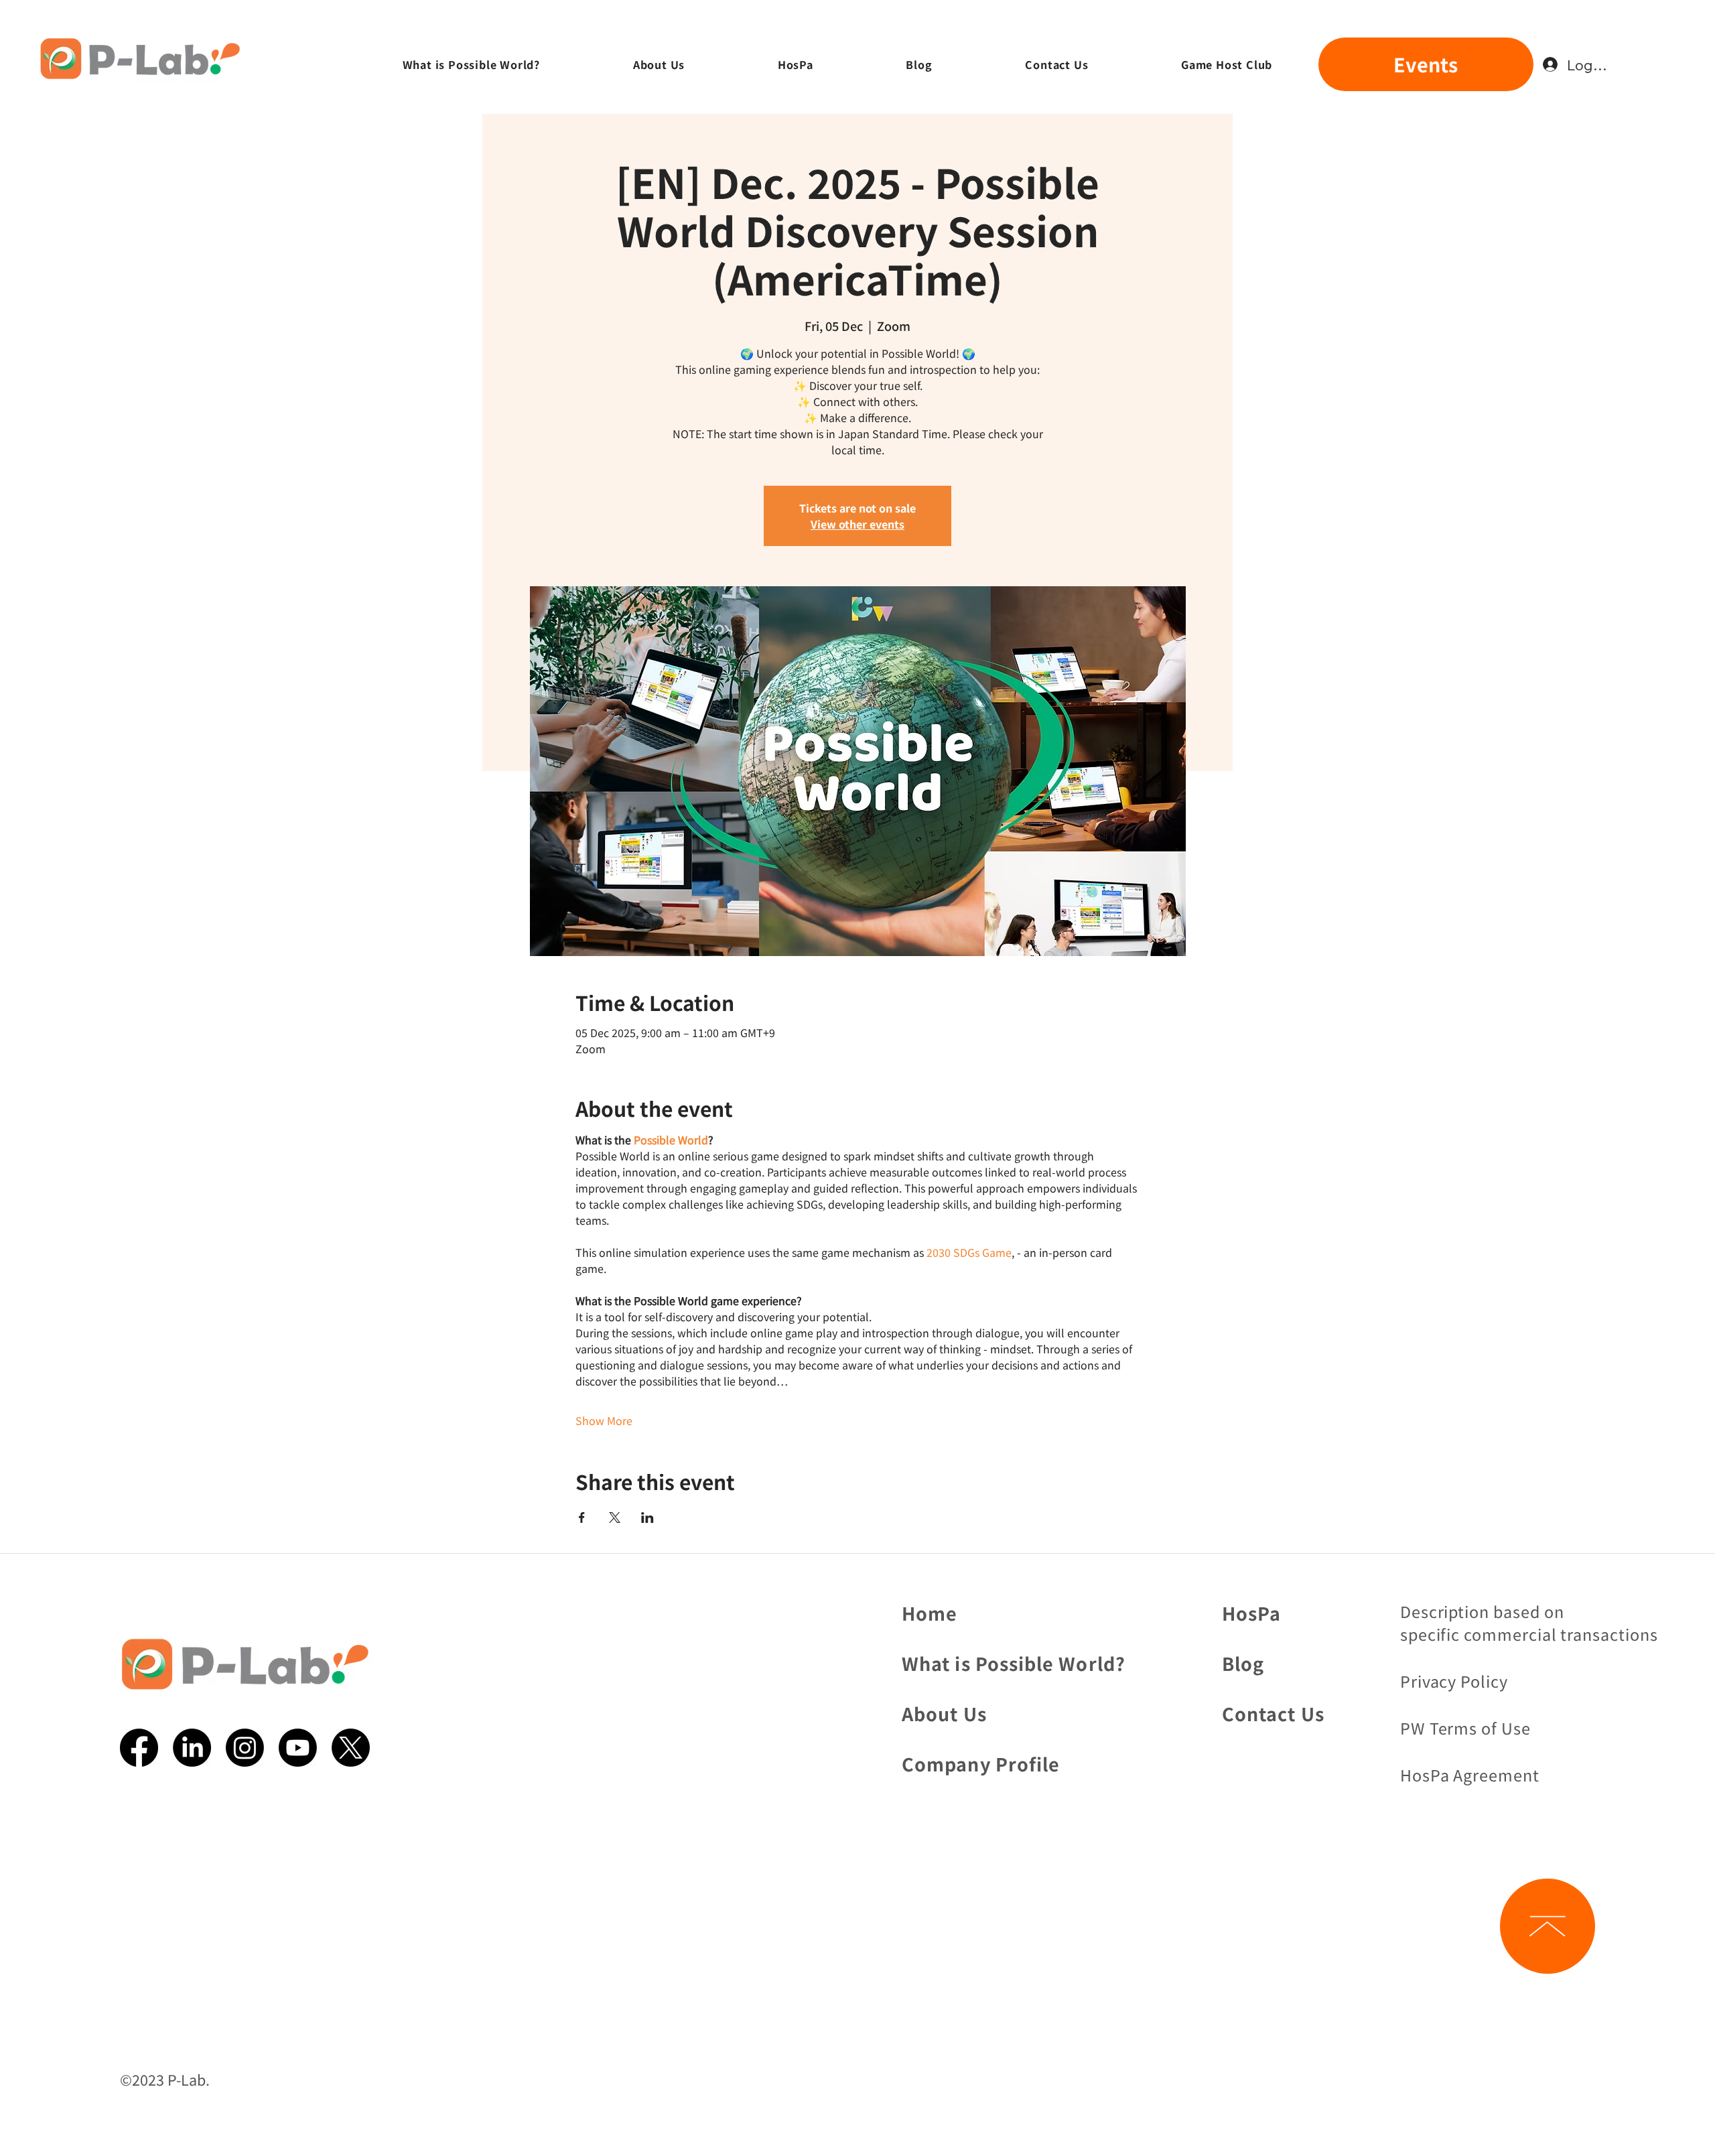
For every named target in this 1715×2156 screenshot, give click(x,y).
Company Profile (981, 1764)
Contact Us (1273, 1713)
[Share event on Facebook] (582, 1518)
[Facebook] (139, 1748)
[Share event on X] (615, 1518)
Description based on (1482, 1611)
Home (930, 1613)
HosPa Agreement (1470, 1775)
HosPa (1251, 1613)
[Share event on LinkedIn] (647, 1518)
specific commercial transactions (1529, 1634)
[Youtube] (298, 1748)
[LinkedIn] (192, 1748)
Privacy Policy (1454, 1681)
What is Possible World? (1014, 1663)
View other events (857, 524)
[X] (351, 1748)
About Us (944, 1713)
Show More (604, 1420)
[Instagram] (245, 1748)
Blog (1243, 1663)
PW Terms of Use (1465, 1728)
